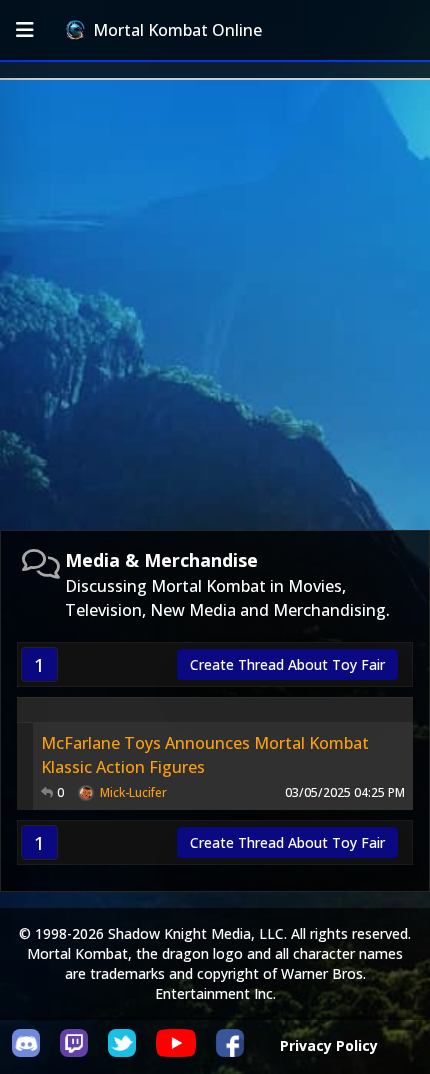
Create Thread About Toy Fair (287, 664)
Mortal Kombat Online (177, 30)
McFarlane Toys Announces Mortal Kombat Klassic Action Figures (205, 755)
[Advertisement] (215, 305)
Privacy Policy (329, 1045)
